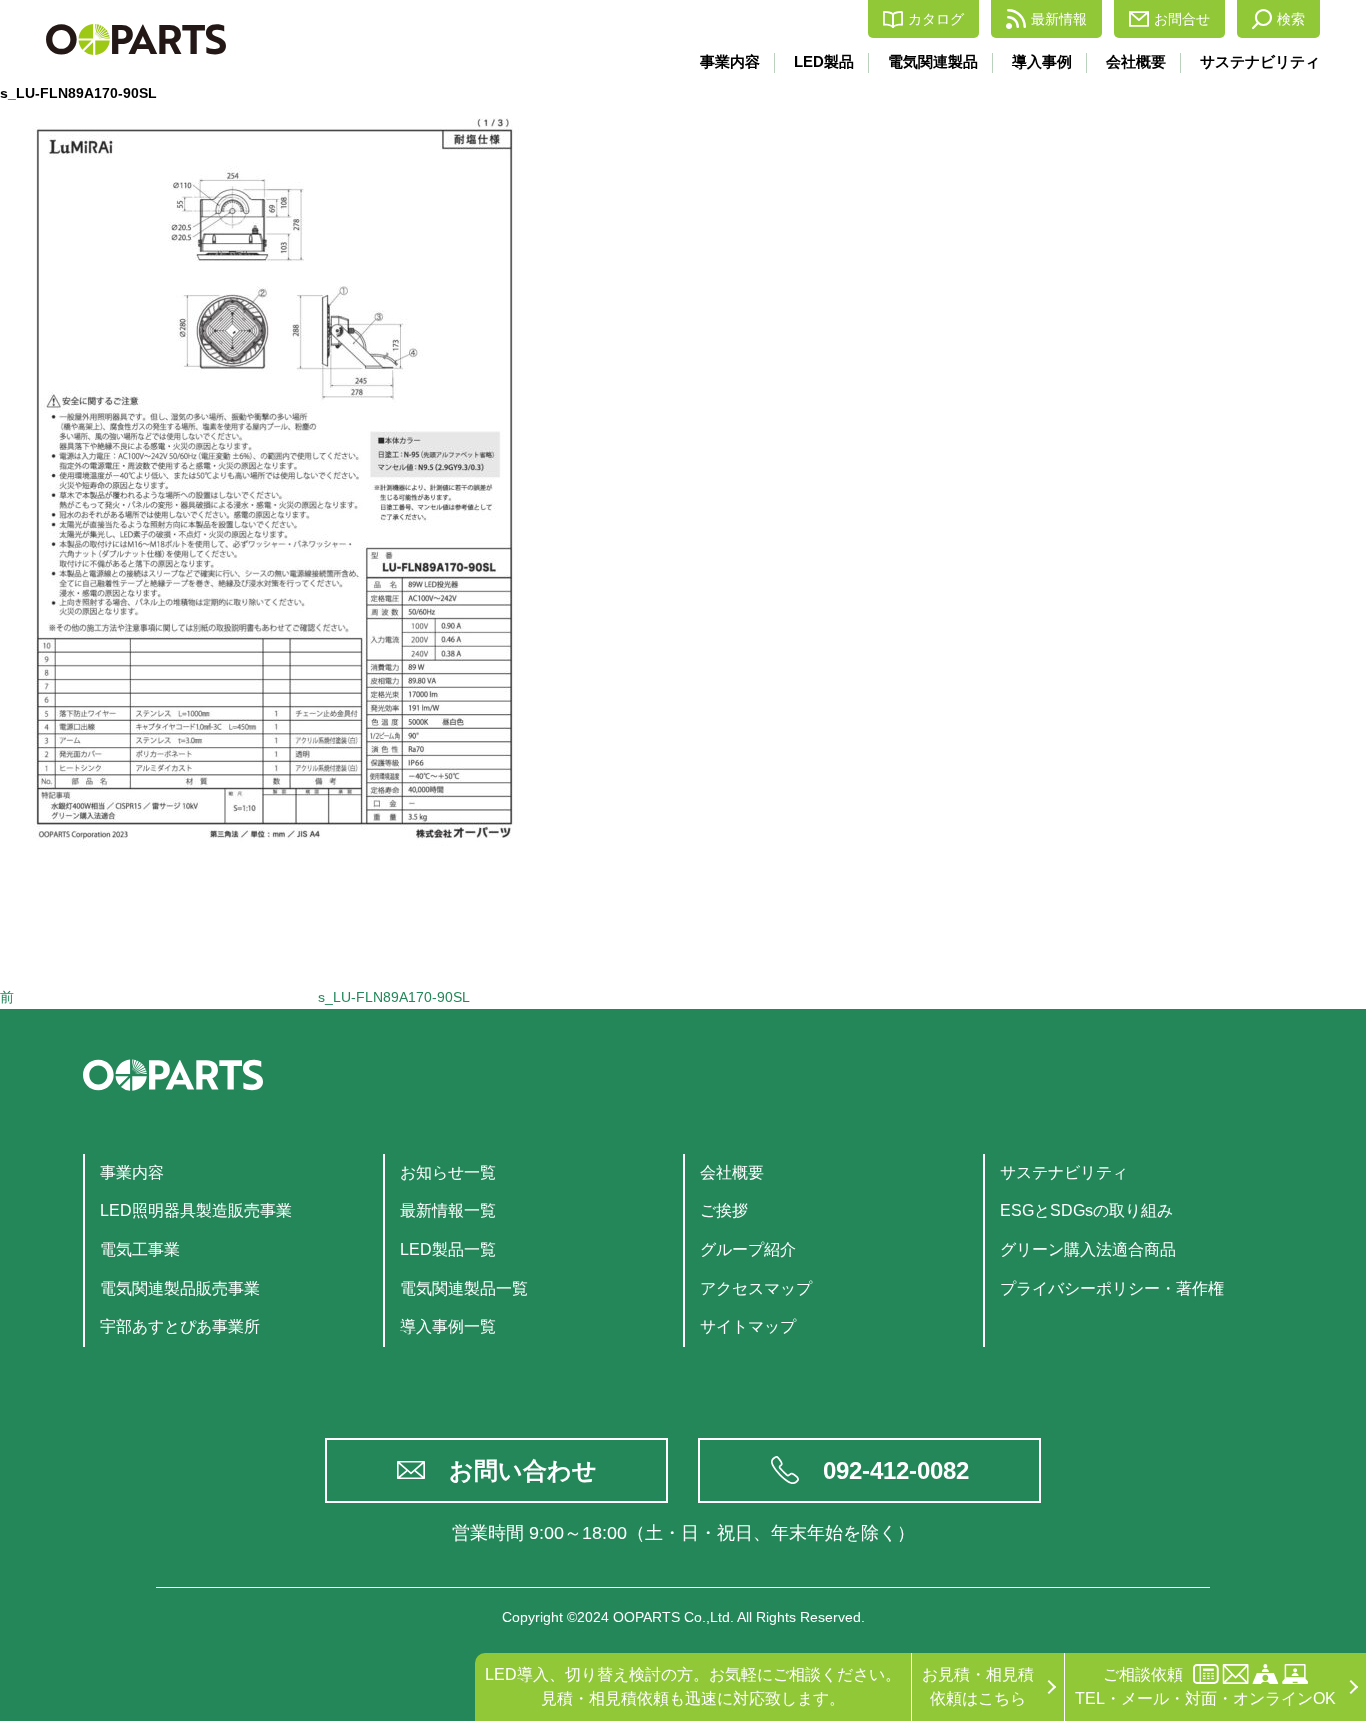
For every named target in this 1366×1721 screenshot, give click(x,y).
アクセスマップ (756, 1288)
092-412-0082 (896, 1470)
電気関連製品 (933, 61)
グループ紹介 (748, 1249)
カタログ (936, 19)
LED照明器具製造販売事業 (196, 1210)
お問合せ (1182, 19)
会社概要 (1136, 61)
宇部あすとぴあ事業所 (180, 1326)
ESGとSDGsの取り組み (1086, 1210)
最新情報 (1059, 19)
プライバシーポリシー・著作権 (1112, 1288)
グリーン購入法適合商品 (1088, 1249)
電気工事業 (140, 1249)
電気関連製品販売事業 (180, 1288)
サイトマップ (748, 1326)
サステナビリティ (1260, 61)
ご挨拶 (724, 1210)
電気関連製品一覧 (464, 1288)
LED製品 (824, 61)
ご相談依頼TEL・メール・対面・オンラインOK (1205, 1686)
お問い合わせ (523, 1470)
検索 (1291, 19)
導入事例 (1042, 61)
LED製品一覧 (448, 1249)
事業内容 (730, 61)
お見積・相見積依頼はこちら (978, 1686)
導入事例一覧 (448, 1326)
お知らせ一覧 (448, 1172)
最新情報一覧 (448, 1210)
